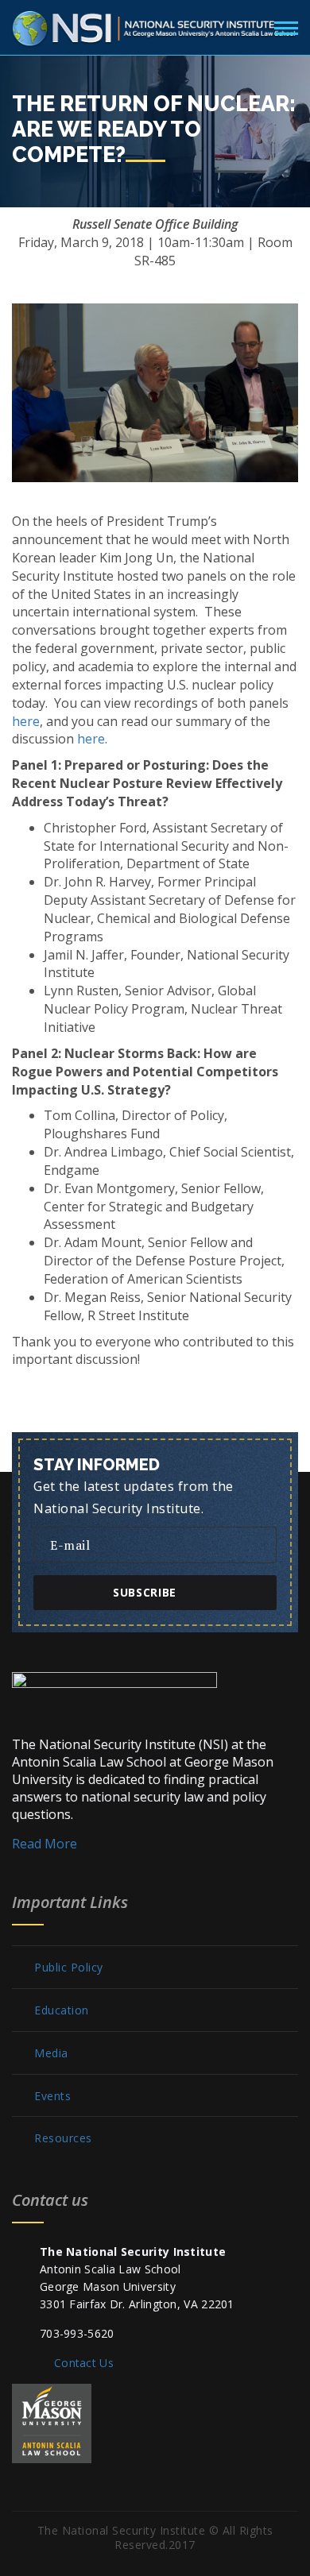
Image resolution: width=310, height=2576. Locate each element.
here (26, 721)
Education (62, 2010)
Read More (45, 1844)
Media (51, 2053)
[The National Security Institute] (155, 25)
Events (52, 2096)
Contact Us (84, 2363)
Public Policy (69, 1968)
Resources (63, 2138)
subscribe (145, 1592)
